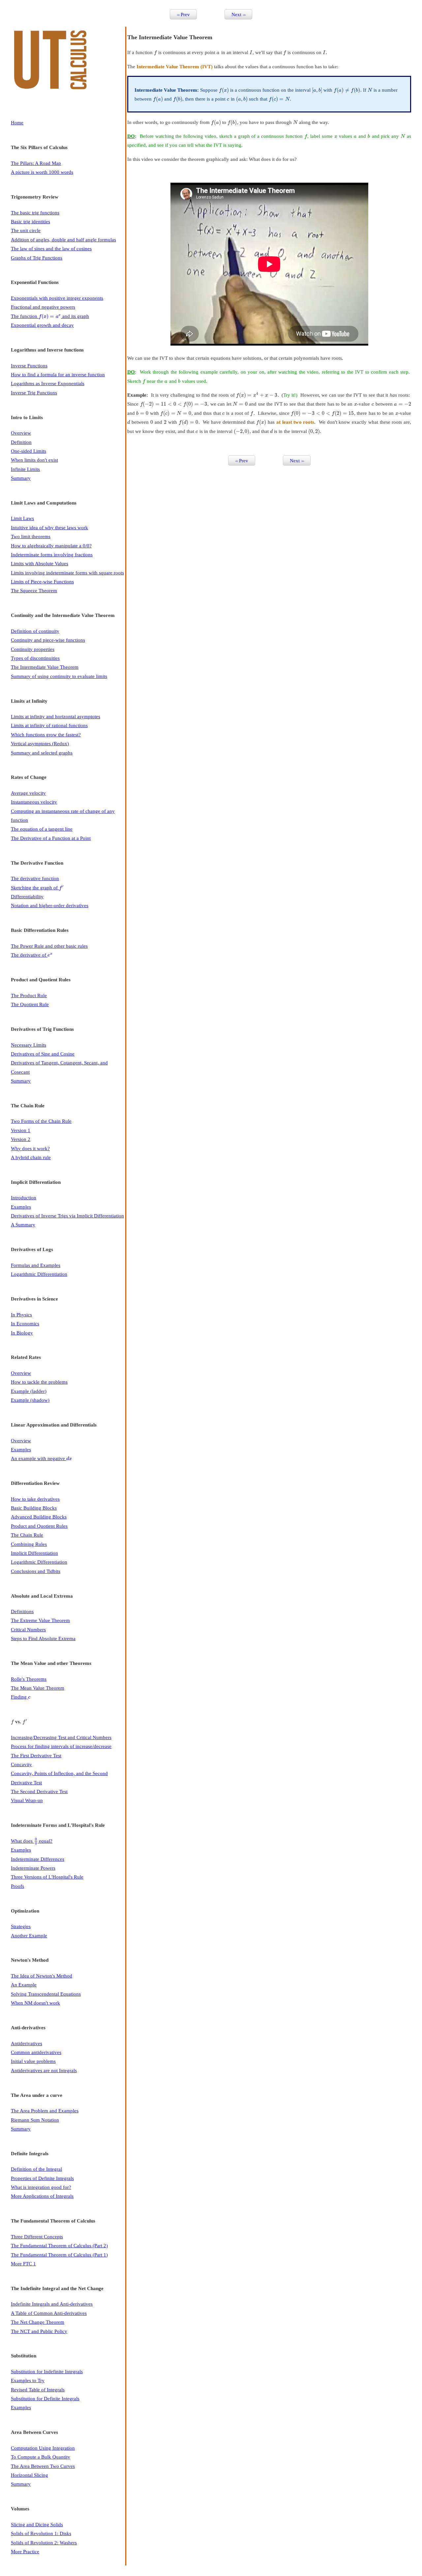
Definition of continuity (35, 631)
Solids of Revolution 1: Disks (41, 2533)
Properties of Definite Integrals (42, 2178)
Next (238, 14)
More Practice (25, 2551)
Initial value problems (33, 2061)
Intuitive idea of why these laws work (49, 527)
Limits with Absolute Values (40, 563)
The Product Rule (29, 995)
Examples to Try (28, 2380)
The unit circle (26, 230)
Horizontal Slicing (30, 2475)
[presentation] (50, 316)
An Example (24, 1985)
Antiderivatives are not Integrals (44, 2070)
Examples (21, 1207)
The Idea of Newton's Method (42, 1976)
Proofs (17, 1886)
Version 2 (21, 1139)
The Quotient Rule (30, 1004)
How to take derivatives (35, 1499)
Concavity (21, 1764)
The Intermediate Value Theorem (45, 667)
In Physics (21, 1315)
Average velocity (28, 793)
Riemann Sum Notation (35, 2120)
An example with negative (41, 1458)
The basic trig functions (35, 213)
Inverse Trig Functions (34, 393)
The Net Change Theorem (38, 2322)
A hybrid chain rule (31, 1157)
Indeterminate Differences (38, 1859)
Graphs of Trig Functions (37, 258)
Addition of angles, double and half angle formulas (63, 240)
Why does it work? (30, 1148)
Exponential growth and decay (42, 325)
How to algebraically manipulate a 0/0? (51, 546)
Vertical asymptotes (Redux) (40, 743)
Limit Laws (22, 518)
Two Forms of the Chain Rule (41, 1121)
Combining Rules (29, 1544)
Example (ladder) (29, 1391)
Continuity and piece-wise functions (48, 640)
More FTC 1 (23, 2264)
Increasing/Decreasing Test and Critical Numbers (61, 1737)
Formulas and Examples (36, 1265)
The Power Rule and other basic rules (49, 946)
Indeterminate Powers (33, 1868)
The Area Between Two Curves (43, 2466)
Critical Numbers (28, 1629)
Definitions (22, 1611)
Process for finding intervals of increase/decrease (61, 1746)
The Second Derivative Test (39, 1791)
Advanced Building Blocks (39, 1517)
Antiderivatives (27, 2043)
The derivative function (35, 878)
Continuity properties (33, 649)
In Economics (25, 1323)
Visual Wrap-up (27, 1800)
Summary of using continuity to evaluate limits (59, 676)
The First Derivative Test (36, 1755)
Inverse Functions (29, 366)
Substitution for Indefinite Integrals (47, 2371)
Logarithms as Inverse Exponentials (48, 383)
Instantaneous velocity (34, 802)
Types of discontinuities (35, 658)
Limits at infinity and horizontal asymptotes (56, 716)
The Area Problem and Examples (45, 2111)
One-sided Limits (29, 451)
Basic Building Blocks (34, 1508)
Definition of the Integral (36, 2169)
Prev (183, 14)
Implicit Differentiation (34, 1553)
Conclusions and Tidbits (36, 1571)
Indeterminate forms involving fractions (52, 554)
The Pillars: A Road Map (36, 163)
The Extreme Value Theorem (40, 1620)
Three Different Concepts (37, 2237)
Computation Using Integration (43, 2448)
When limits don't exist (34, 460)
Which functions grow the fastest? (46, 735)
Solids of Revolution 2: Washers (44, 2543)
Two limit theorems (31, 536)
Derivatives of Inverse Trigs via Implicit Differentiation (67, 1216)
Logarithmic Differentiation (39, 1274)
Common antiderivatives (36, 2052)
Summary (21, 478)
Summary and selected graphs (42, 753)
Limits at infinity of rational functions (49, 725)
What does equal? (32, 1841)
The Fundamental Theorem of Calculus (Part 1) (59, 2255)
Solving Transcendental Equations (46, 1994)
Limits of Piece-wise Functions (42, 582)
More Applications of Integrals (42, 2196)
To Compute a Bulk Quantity (41, 2457)
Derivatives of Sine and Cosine (43, 1054)
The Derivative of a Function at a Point (51, 838)
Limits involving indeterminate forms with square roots (67, 573)
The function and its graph (50, 316)
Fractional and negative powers (43, 307)
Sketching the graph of (37, 888)
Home (17, 123)
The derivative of (32, 955)
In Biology (22, 1333)
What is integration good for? (41, 2187)
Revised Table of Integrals (38, 2390)
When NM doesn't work (35, 2003)
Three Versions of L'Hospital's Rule (47, 1877)
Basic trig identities (30, 221)
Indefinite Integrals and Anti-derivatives (52, 2304)
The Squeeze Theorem (34, 590)
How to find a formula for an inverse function (58, 374)
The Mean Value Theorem (38, 1688)
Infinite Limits (25, 469)
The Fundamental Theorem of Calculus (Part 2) (59, 2245)
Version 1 (21, 1130)
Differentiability (27, 896)
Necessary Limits (29, 1045)
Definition (21, 442)
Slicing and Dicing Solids (37, 2524)
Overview (21, 433)
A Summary (23, 1225)
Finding (21, 1697)
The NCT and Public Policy (39, 2331)
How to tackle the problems (39, 1382)
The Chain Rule (27, 1535)
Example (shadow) (30, 1400)
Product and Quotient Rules (39, 1526)
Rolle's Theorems (29, 1679)
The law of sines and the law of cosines (51, 248)
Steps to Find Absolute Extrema (43, 1638)
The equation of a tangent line (42, 829)
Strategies (21, 1926)
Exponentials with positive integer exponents (57, 298)
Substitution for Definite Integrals (45, 2398)
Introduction (24, 1197)
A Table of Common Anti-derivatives (49, 2313)
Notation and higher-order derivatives (50, 905)
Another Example (29, 1935)
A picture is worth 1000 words (42, 172)
